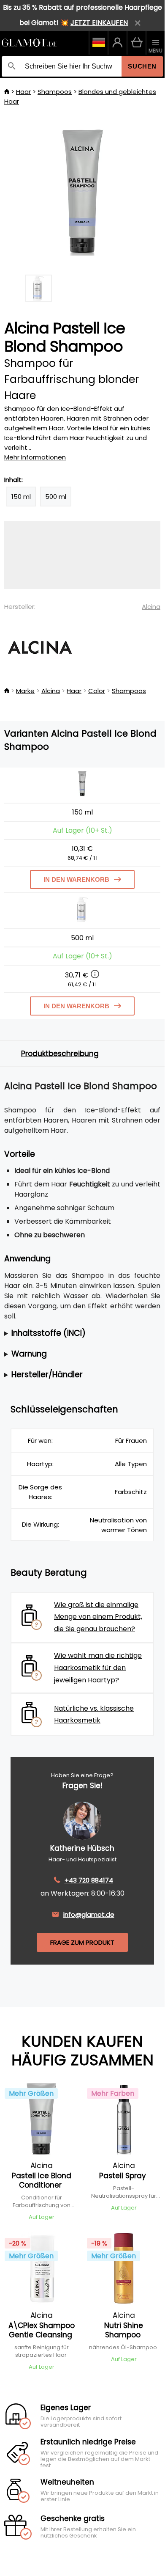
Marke (25, 691)
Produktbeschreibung (60, 1054)
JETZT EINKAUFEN (99, 23)
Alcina (151, 607)
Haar (23, 92)
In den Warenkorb (76, 879)
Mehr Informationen (35, 457)
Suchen (142, 66)
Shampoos (55, 92)
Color (97, 691)
